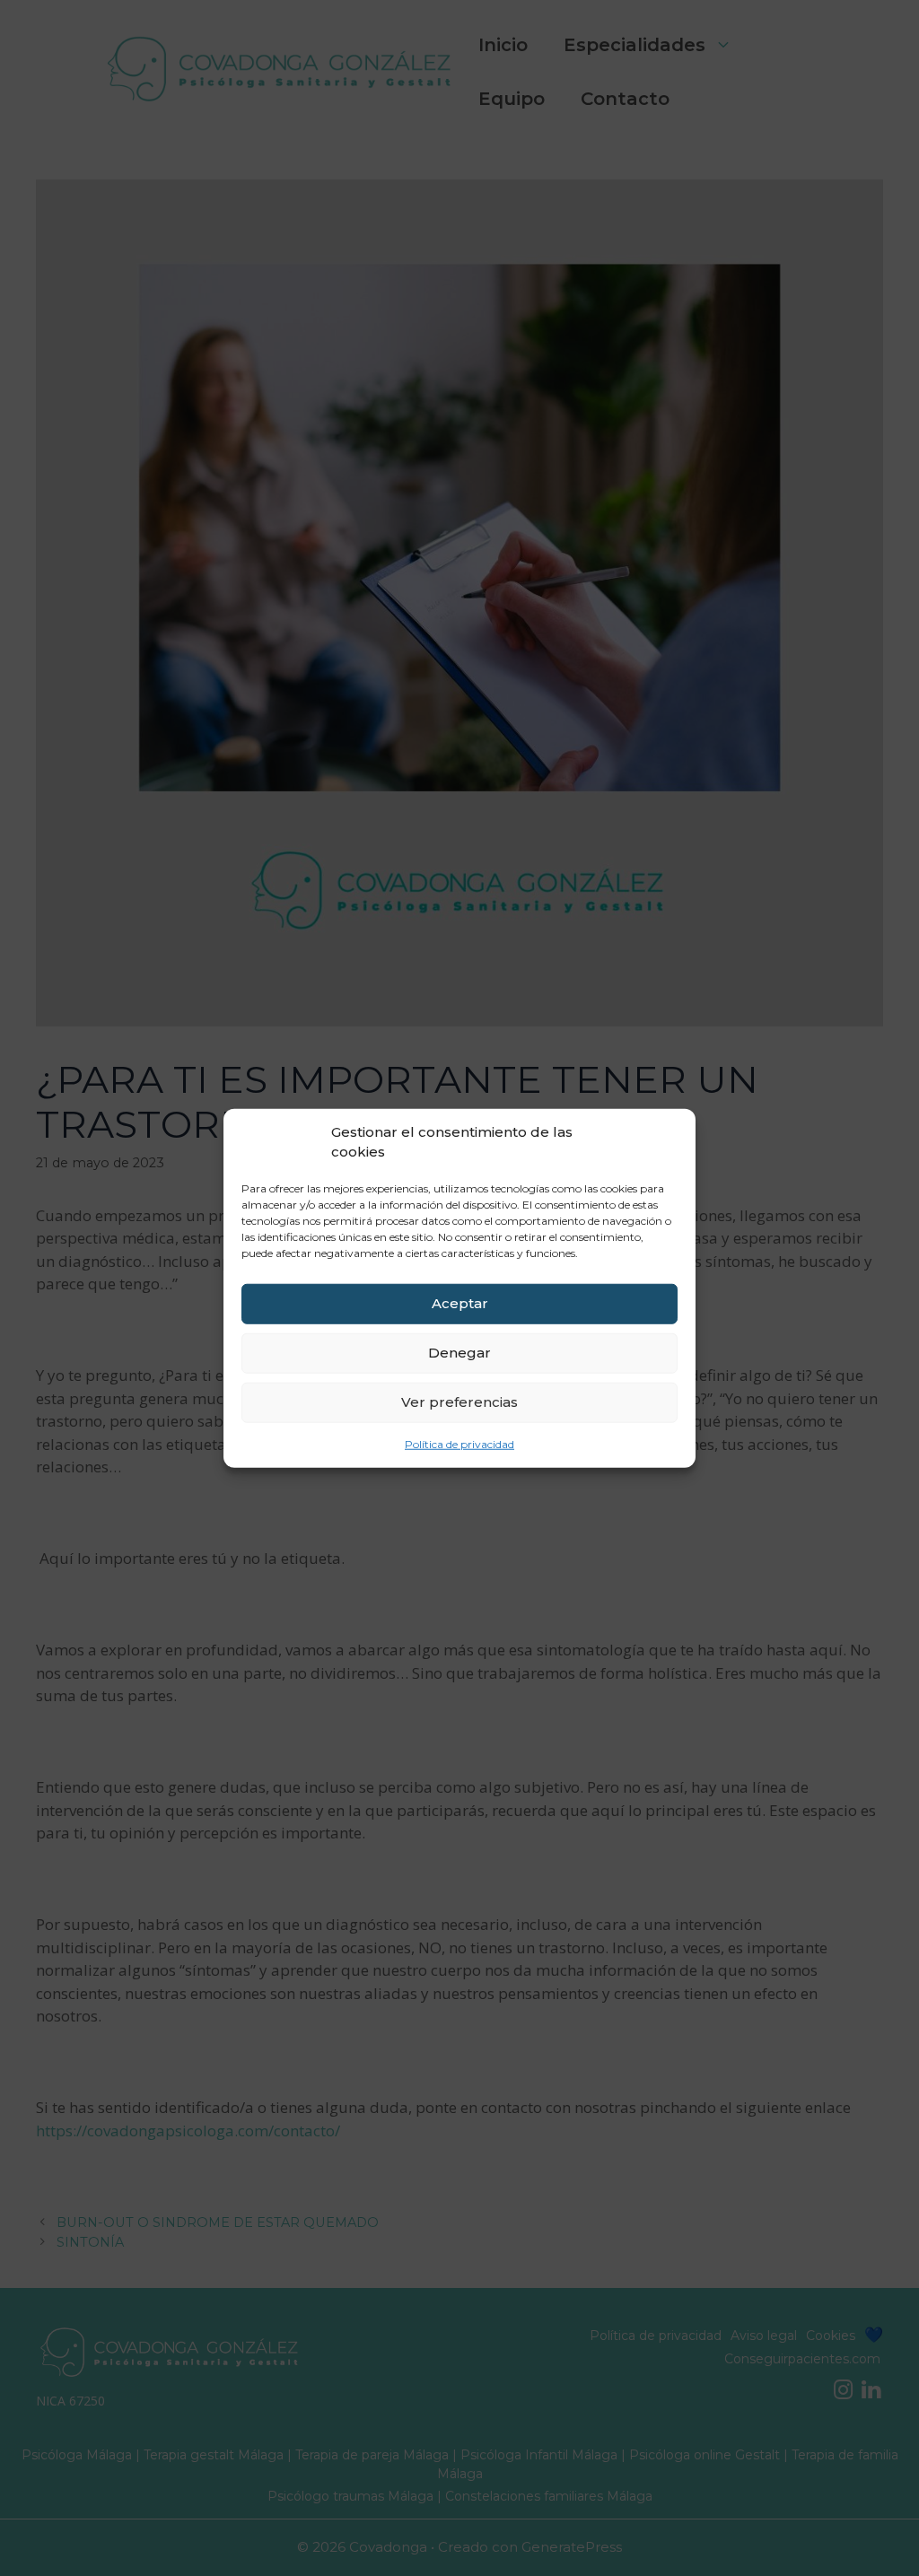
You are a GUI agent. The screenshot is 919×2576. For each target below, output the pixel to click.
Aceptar (460, 1303)
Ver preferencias (459, 1402)
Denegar (459, 1353)
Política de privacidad (459, 1443)
